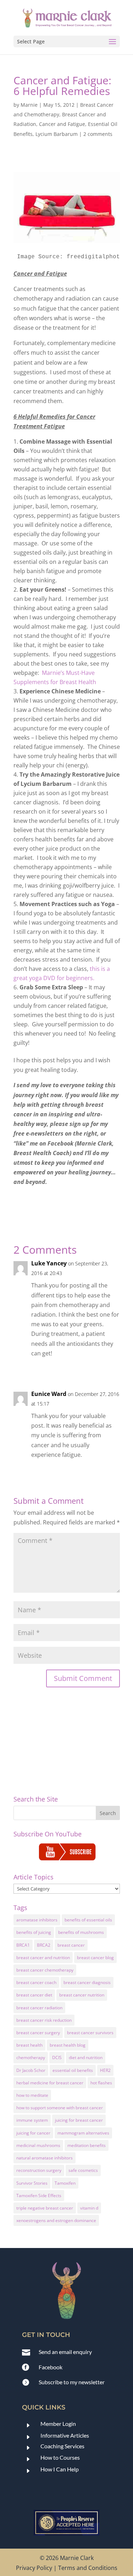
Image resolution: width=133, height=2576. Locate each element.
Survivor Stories (32, 2183)
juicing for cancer (33, 2133)
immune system (32, 2120)
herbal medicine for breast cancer (50, 2083)
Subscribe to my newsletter (72, 2382)
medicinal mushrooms (38, 2145)
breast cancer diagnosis (87, 1982)
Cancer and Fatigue (62, 124)
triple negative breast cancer (45, 2208)
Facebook (51, 2367)
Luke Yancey (49, 1263)
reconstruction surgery (39, 2170)
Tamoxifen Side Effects (39, 2196)
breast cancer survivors (90, 2033)
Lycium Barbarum (57, 134)
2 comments (98, 134)
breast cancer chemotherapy (45, 1970)
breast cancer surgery (38, 2033)
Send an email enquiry (65, 2352)
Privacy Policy (34, 2568)
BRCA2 (44, 1945)
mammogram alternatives (83, 2133)
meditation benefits (87, 2145)
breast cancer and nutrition (43, 1958)
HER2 (105, 2070)
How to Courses (60, 2457)
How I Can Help (60, 2469)
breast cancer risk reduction (44, 2020)
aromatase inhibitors (37, 1920)
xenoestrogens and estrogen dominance (56, 2220)
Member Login (58, 2424)
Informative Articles (65, 2435)
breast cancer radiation (39, 2008)
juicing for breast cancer (79, 2120)
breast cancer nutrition (82, 1995)
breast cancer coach (36, 1982)
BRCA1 (23, 1945)
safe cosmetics (83, 2170)
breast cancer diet (34, 1995)
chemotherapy (31, 2057)
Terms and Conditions (88, 2568)
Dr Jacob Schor (31, 2070)
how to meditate (32, 2095)
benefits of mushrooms (81, 1932)
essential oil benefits (73, 2070)
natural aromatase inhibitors (45, 2158)
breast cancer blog (95, 1958)
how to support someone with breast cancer (60, 2108)
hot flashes (101, 2083)
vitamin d (89, 2208)
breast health (29, 2045)
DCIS (57, 2057)
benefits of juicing (34, 1932)
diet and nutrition (86, 2057)
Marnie (29, 105)
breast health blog (68, 2045)
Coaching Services (62, 2446)
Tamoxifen (65, 2183)
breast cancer (71, 1945)
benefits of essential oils (88, 1920)
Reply (107, 1369)
